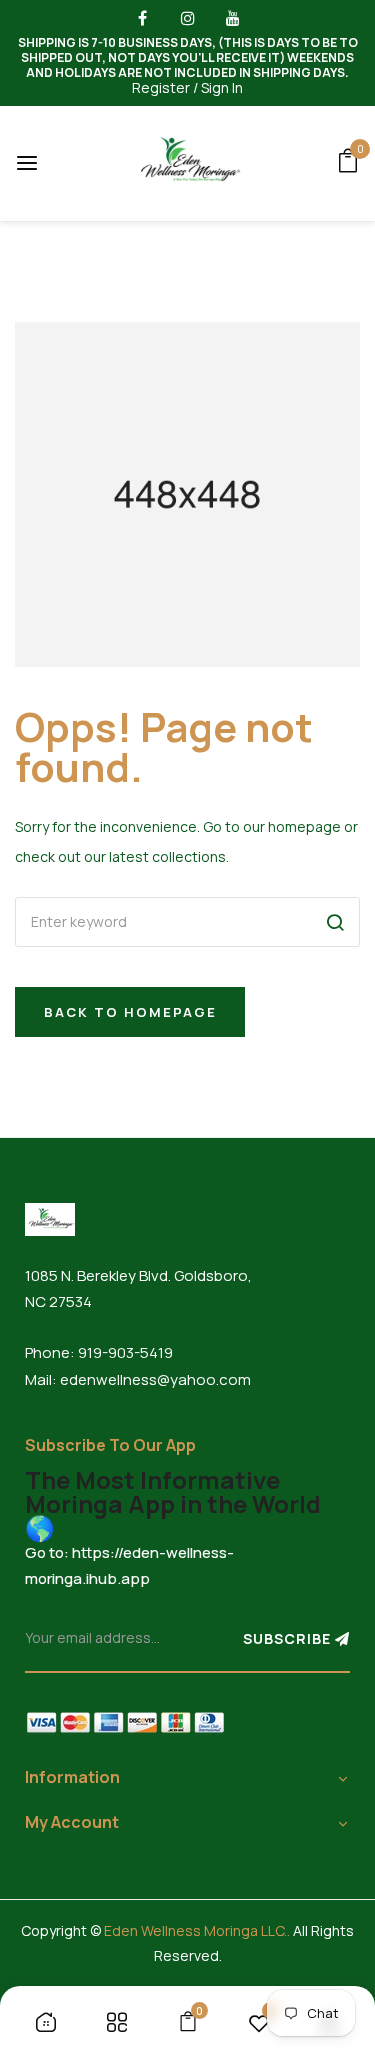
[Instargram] (187, 22)
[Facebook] (142, 22)
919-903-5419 (125, 1352)
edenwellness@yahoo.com (155, 1379)
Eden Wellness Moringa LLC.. (197, 1930)
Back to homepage (130, 1012)
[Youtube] (232, 22)
